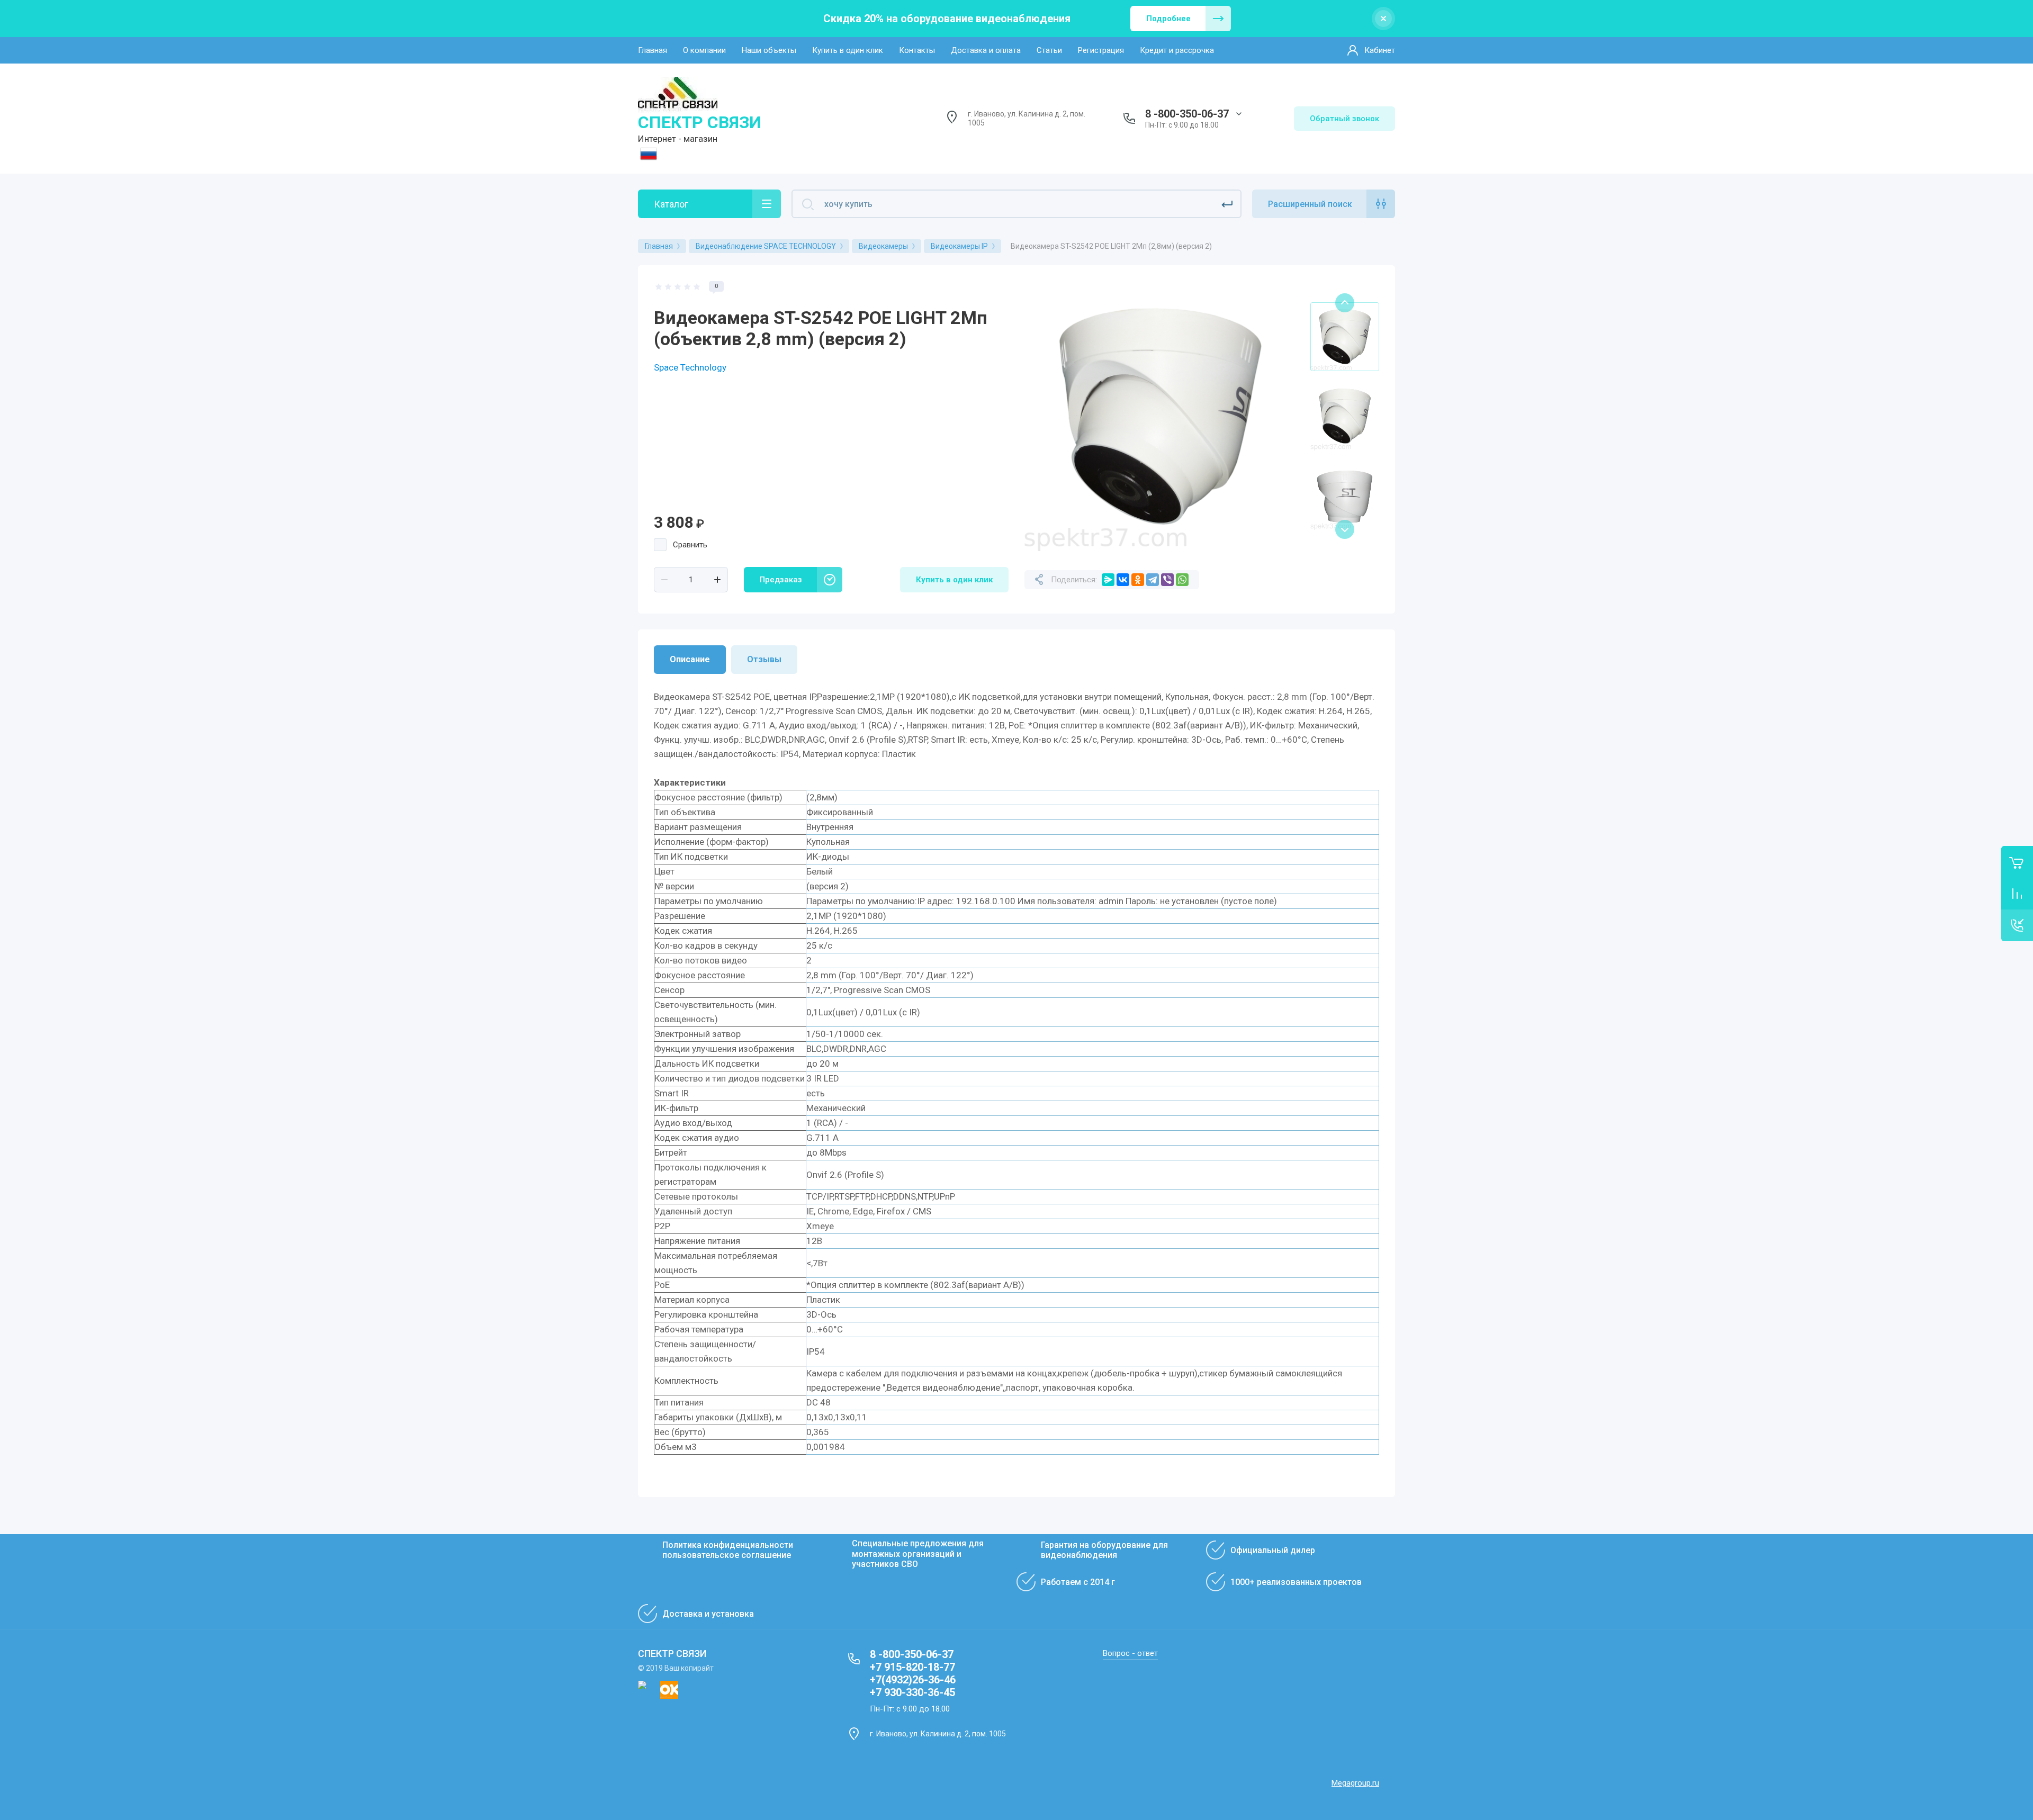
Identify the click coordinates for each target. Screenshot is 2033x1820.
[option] (1159, 416)
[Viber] (1167, 580)
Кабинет (1380, 50)
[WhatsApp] (1182, 580)
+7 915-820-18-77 (912, 1667)
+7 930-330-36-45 (912, 1692)
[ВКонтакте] (1123, 580)
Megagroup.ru (1355, 1783)
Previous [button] (1345, 303)
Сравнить (690, 545)
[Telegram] (1153, 580)
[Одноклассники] (1138, 580)
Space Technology (690, 367)
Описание (690, 659)
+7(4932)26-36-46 (913, 1680)
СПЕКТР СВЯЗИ (700, 122)
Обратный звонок (1344, 119)
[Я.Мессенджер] (1108, 580)
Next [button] (1345, 529)
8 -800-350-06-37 (1187, 114)
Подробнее (1168, 19)
